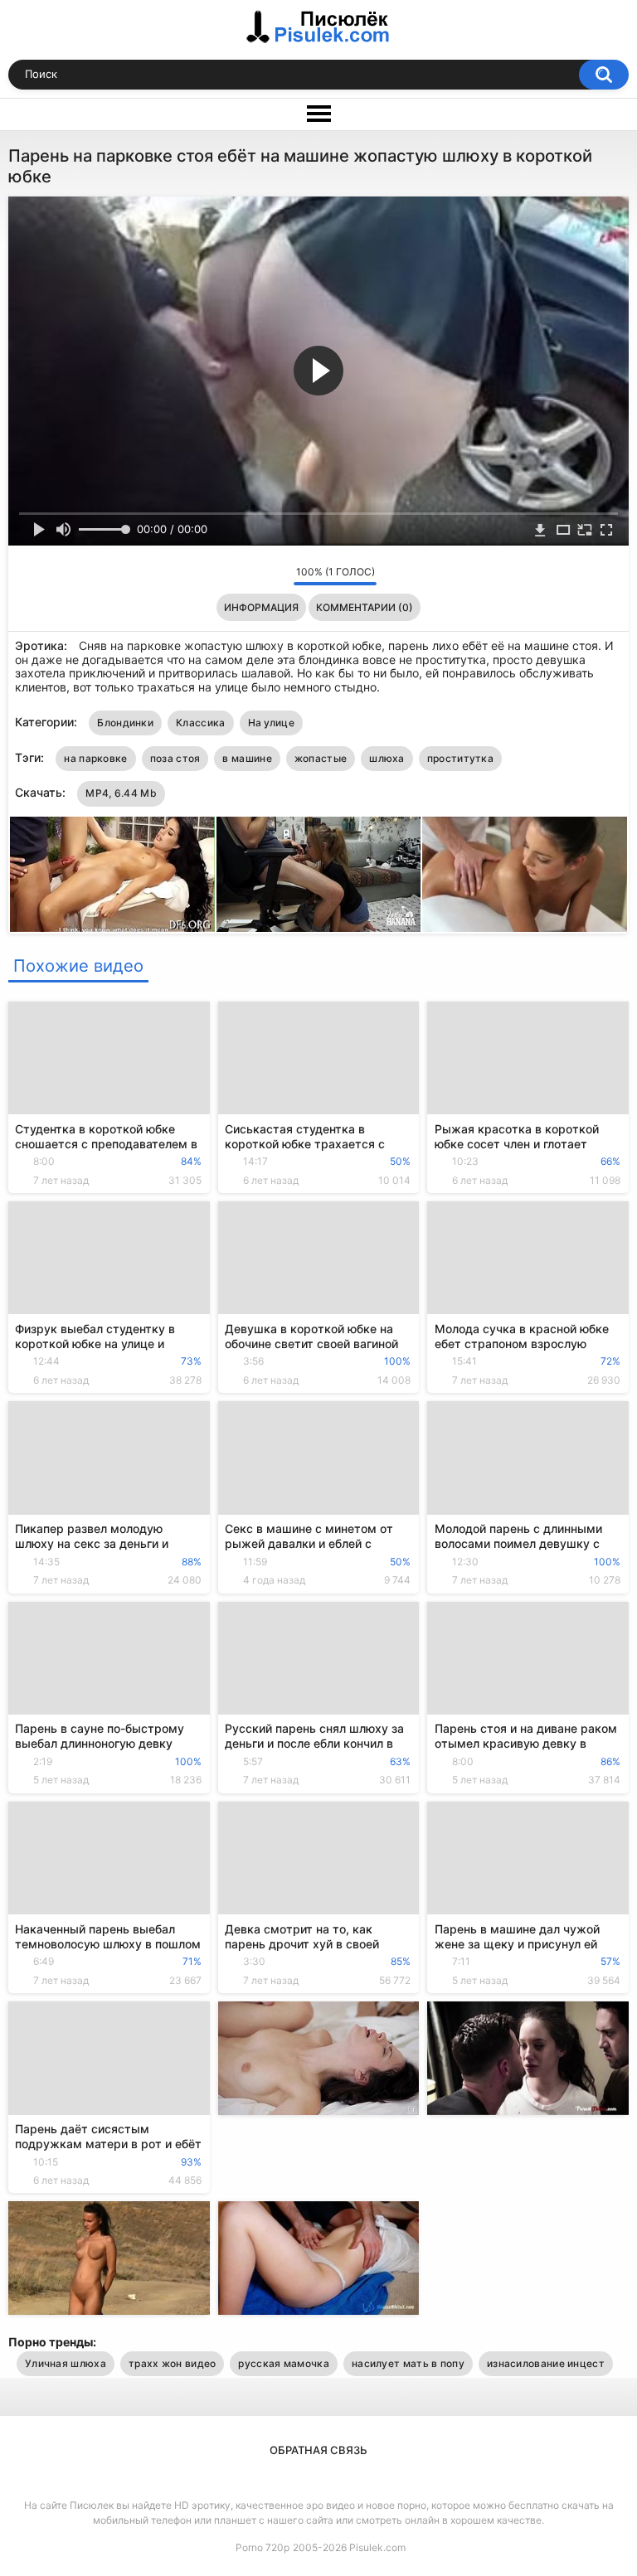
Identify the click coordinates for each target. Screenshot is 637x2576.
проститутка (460, 758)
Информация (261, 607)
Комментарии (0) (365, 607)
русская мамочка (284, 2363)
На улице (271, 723)
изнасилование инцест (546, 2363)
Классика (200, 723)
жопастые (321, 758)
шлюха (387, 758)
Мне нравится (255, 575)
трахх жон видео (173, 2363)
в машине (247, 758)
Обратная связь (318, 2450)
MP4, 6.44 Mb (121, 793)
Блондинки (125, 723)
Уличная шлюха (66, 2363)
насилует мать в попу (408, 2363)
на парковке (95, 758)
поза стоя (175, 758)
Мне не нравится (277, 575)
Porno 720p (263, 2547)
